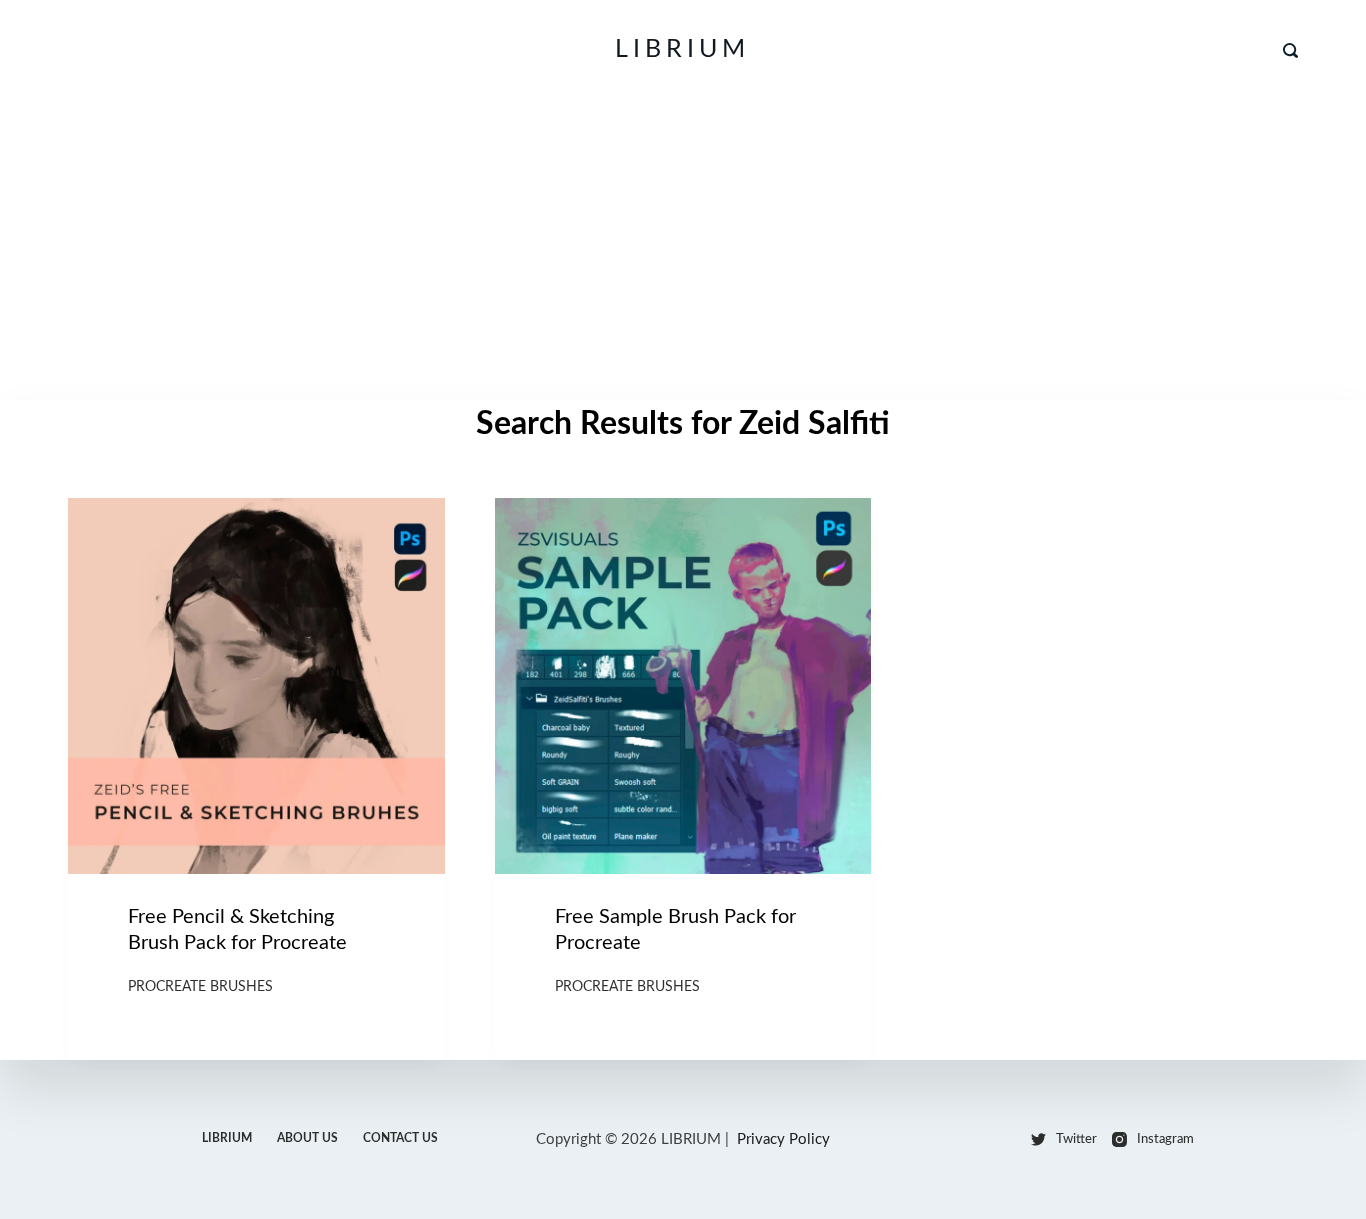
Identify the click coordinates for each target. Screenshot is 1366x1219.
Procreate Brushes (200, 987)
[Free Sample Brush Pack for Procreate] (683, 686)
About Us (307, 1138)
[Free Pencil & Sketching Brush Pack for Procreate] (256, 686)
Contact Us (400, 1138)
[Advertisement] (683, 250)
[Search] (1290, 50)
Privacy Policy (783, 1139)
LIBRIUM (682, 49)
